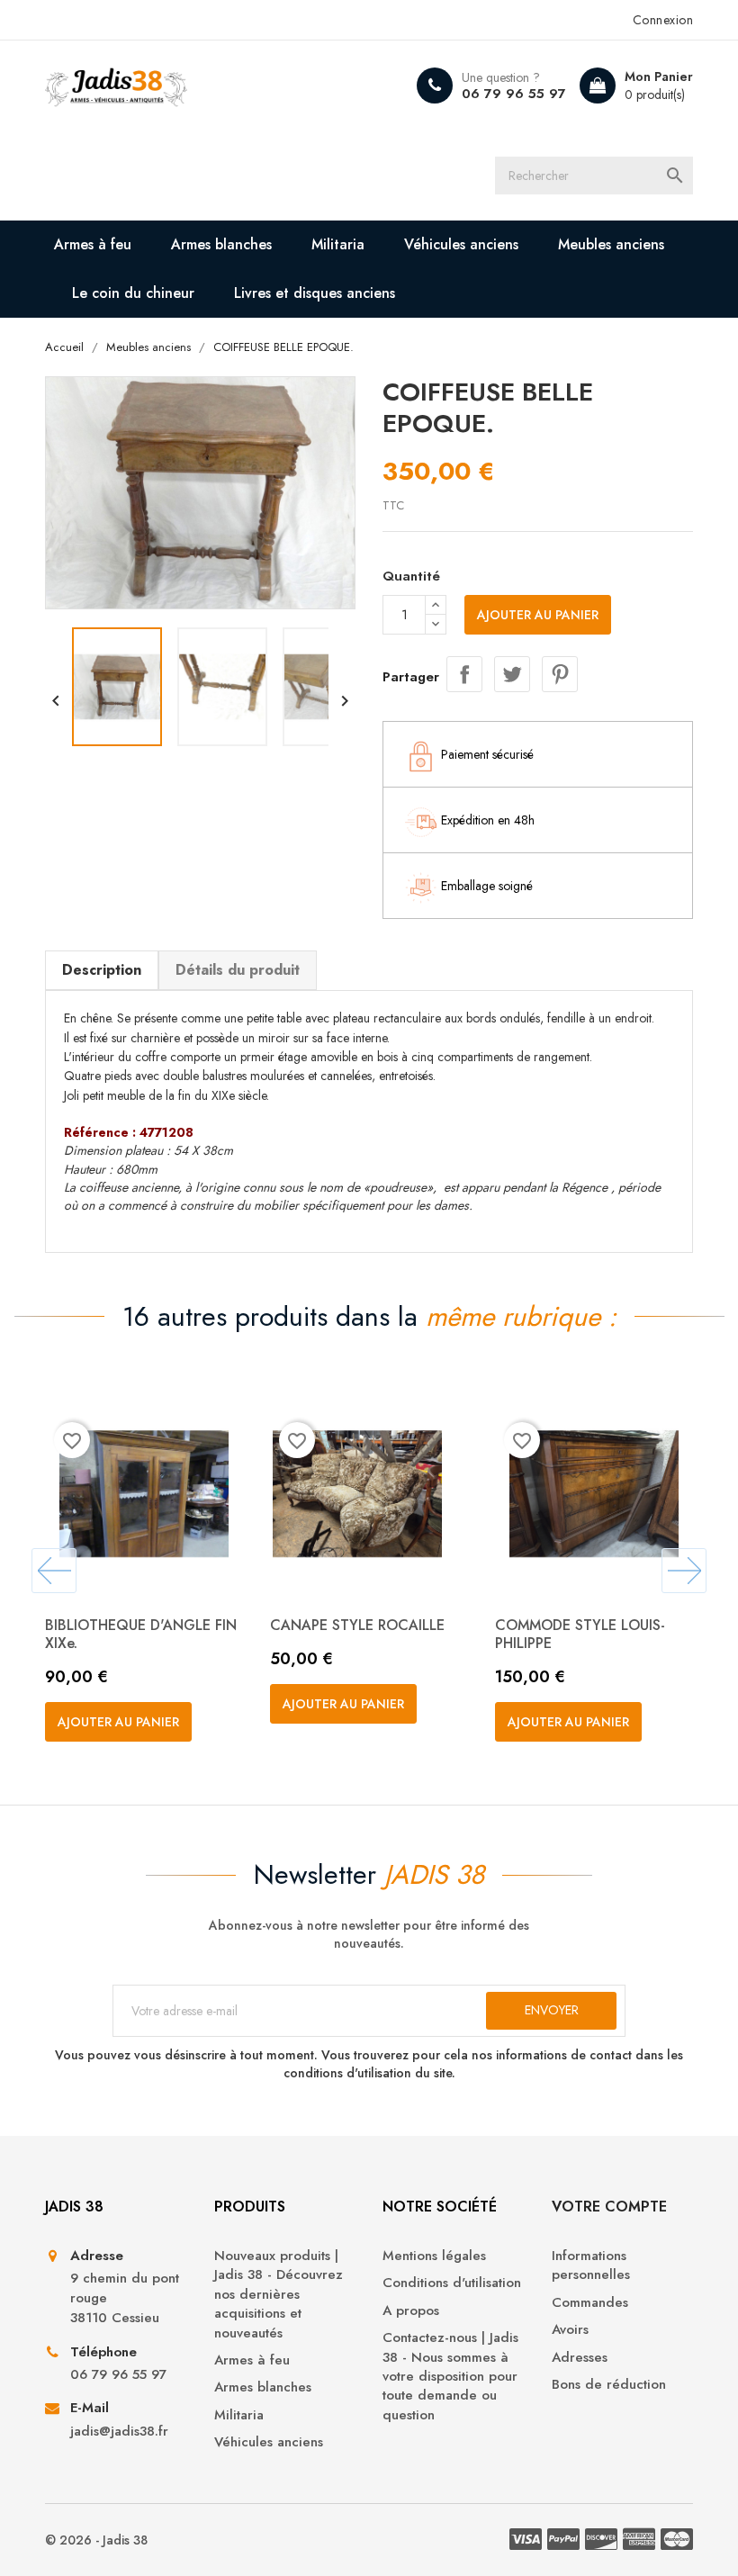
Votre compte (609, 2207)
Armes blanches (221, 244)
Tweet (512, 674)
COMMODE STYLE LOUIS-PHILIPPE (580, 1634)
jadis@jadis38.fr (119, 2432)
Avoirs (570, 2330)
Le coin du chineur (133, 293)
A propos (411, 2311)
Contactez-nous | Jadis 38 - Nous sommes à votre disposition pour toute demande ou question (450, 2377)
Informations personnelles (591, 2265)
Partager (464, 674)
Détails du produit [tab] (238, 970)
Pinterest (560, 674)
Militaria (338, 244)
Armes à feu (93, 244)
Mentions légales (434, 2256)
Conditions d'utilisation (452, 2283)
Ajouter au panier (538, 615)
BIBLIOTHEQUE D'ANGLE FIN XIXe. (141, 1634)
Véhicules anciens (461, 244)
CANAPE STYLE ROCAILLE (357, 1625)
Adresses (580, 2358)
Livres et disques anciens (315, 293)
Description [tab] (102, 970)
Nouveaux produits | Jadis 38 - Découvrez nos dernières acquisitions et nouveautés (279, 2295)
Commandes (590, 2303)
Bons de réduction (609, 2385)
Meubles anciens (611, 244)
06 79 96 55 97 (514, 94)
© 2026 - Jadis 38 (96, 2540)
